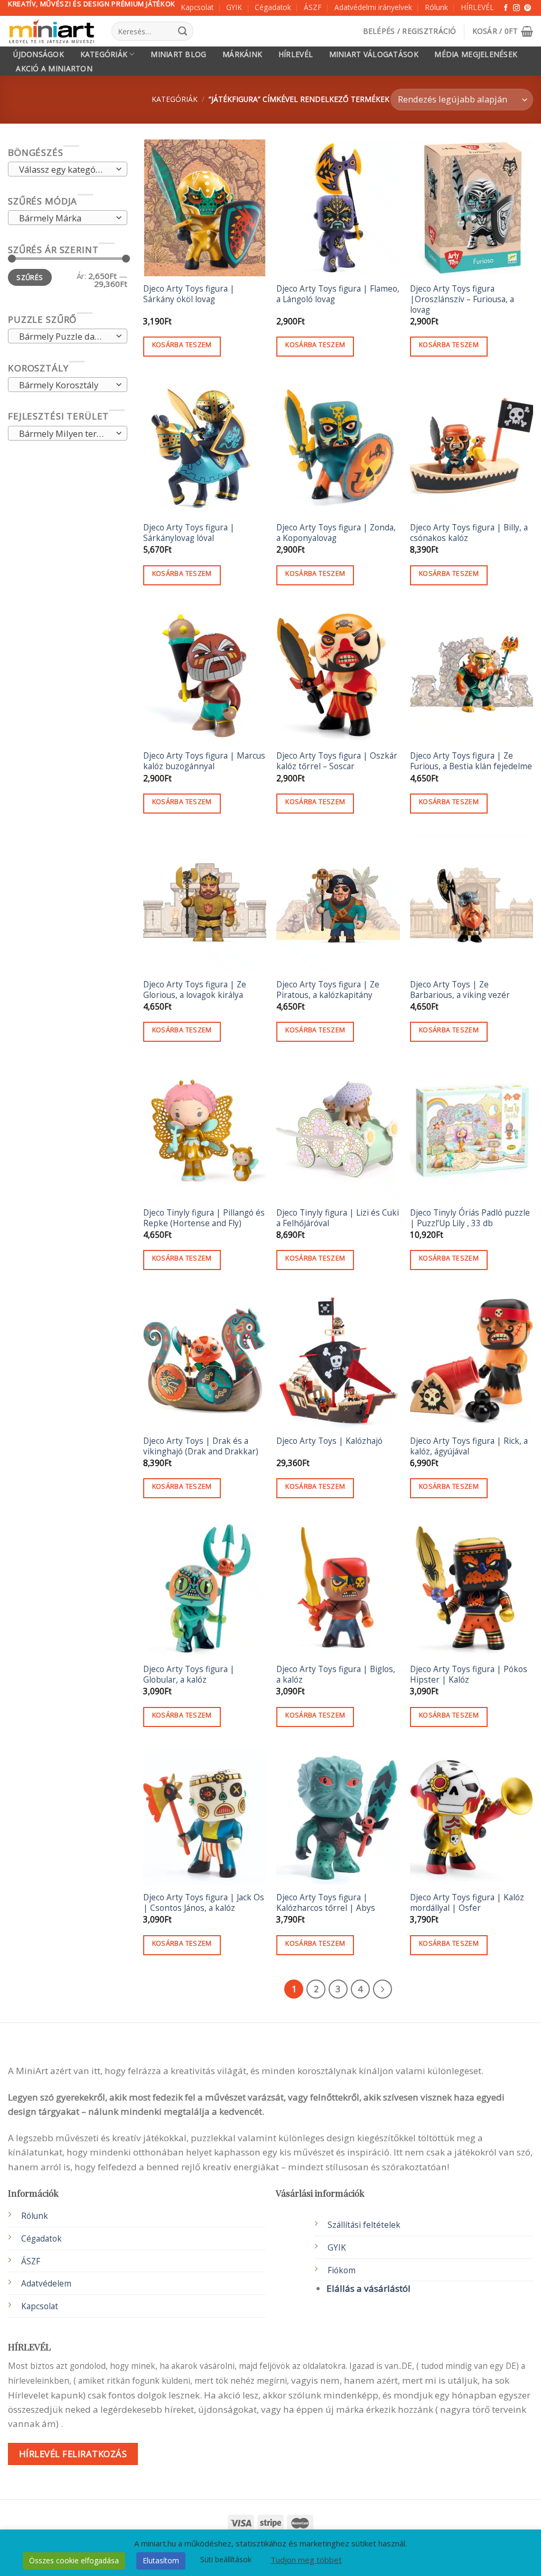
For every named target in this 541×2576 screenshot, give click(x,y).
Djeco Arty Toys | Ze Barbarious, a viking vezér (460, 990)
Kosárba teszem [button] (182, 345)
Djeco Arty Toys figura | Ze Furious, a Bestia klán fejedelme (471, 761)
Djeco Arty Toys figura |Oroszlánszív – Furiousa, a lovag (462, 300)
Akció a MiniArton (54, 69)
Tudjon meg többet (306, 2560)
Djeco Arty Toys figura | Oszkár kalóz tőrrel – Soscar (337, 761)
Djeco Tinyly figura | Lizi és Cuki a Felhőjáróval (338, 1218)
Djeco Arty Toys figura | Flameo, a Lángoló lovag (338, 294)
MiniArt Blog (178, 54)
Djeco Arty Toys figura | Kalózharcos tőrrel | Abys (326, 1903)
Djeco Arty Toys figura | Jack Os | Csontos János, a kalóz (204, 1903)
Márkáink (242, 54)
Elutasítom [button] (161, 2560)
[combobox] (68, 170)
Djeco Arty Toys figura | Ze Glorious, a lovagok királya (195, 990)
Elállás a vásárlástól (369, 2288)
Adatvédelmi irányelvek (373, 7)
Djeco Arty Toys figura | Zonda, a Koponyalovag (336, 533)
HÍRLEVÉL (477, 7)
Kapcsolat (197, 7)
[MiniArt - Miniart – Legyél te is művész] (52, 31)
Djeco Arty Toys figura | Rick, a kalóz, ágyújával (469, 1446)
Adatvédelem (46, 2284)
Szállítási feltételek (364, 2225)
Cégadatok (273, 7)
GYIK (234, 7)
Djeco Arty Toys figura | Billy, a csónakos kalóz (469, 533)
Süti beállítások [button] (226, 2559)
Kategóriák (104, 54)
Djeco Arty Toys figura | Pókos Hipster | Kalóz (469, 1675)
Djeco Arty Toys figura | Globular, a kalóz (189, 1675)
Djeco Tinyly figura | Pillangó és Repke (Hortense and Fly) (204, 1218)
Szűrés (30, 277)
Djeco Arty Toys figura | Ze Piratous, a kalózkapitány (328, 990)
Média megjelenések (476, 54)
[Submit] (183, 31)
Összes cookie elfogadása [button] (74, 2560)
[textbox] (64, 170)
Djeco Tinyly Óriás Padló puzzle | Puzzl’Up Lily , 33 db (470, 1218)
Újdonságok (39, 54)
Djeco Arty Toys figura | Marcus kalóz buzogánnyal (204, 761)
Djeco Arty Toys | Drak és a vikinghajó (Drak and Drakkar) (201, 1446)
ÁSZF (313, 7)
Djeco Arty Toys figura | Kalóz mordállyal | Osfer (467, 1903)
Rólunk (436, 7)
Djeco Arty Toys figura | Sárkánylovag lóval (189, 533)
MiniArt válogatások (374, 54)
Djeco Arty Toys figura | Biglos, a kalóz (336, 1675)
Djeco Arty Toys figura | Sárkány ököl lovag (189, 294)
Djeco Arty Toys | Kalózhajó (329, 1441)
